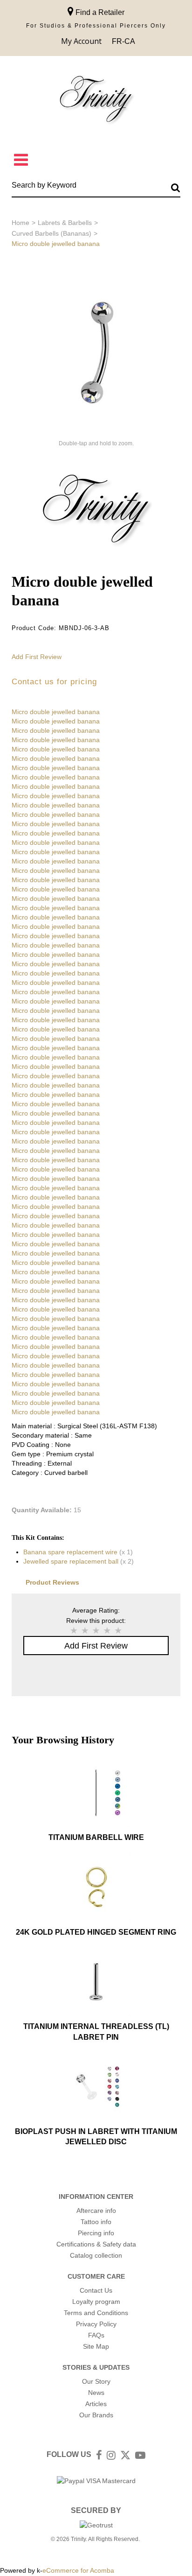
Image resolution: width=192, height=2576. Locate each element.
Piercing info (96, 2233)
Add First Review (37, 657)
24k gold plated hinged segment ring (96, 1932)
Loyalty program (96, 2302)
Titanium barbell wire (96, 1837)
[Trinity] (96, 101)
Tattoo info (96, 2222)
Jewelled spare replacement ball (71, 1561)
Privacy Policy (96, 2324)
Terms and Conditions (96, 2313)
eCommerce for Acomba (78, 2570)
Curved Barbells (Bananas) (51, 233)
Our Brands (96, 2415)
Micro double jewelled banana (56, 712)
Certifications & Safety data (96, 2244)
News (96, 2393)
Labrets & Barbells (65, 223)
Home (21, 223)
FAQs (96, 2335)
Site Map (96, 2346)
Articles (96, 2404)
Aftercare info (96, 2211)
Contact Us (96, 2290)
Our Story (96, 2381)
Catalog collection (96, 2255)
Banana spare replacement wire (70, 1552)
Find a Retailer (99, 12)
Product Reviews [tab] (52, 1582)
